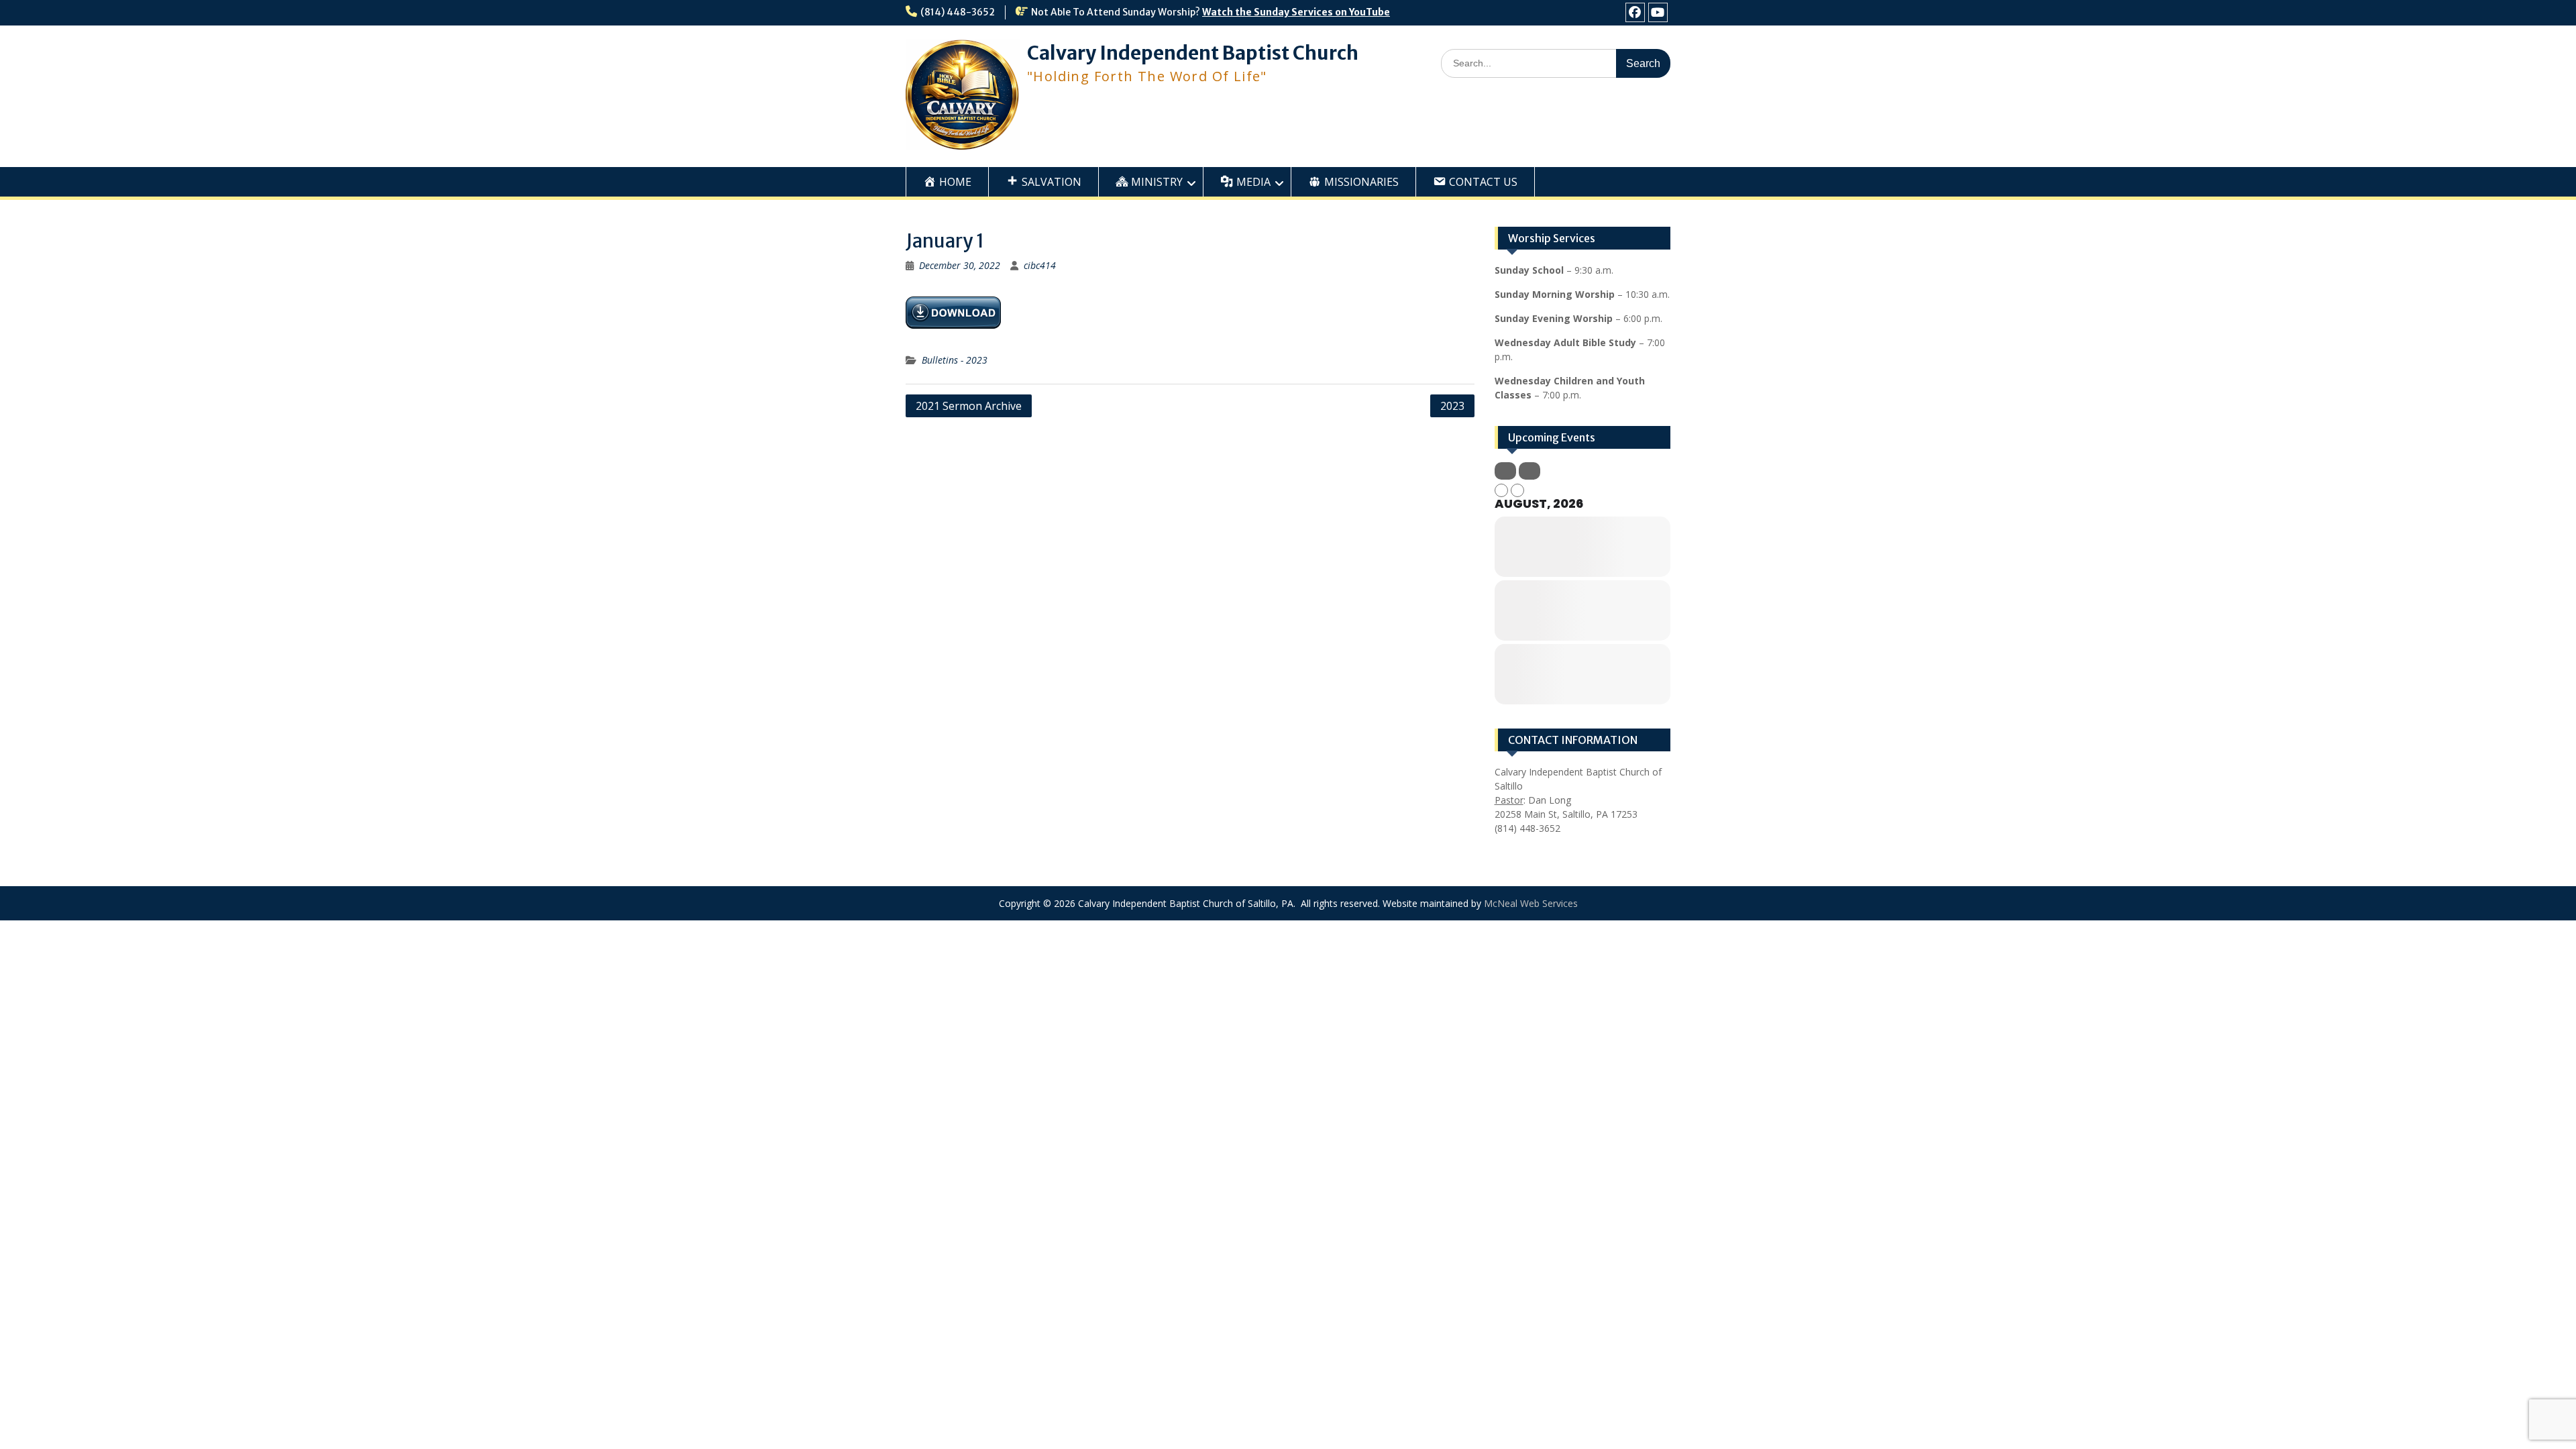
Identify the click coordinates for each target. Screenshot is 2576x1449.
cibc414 (1040, 265)
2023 (1452, 406)
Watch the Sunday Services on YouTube (1296, 12)
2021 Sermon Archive (969, 406)
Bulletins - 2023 (955, 360)
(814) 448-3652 (958, 12)
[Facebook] (1635, 12)
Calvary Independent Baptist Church (1193, 53)
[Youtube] (1658, 12)
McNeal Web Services (1531, 903)
